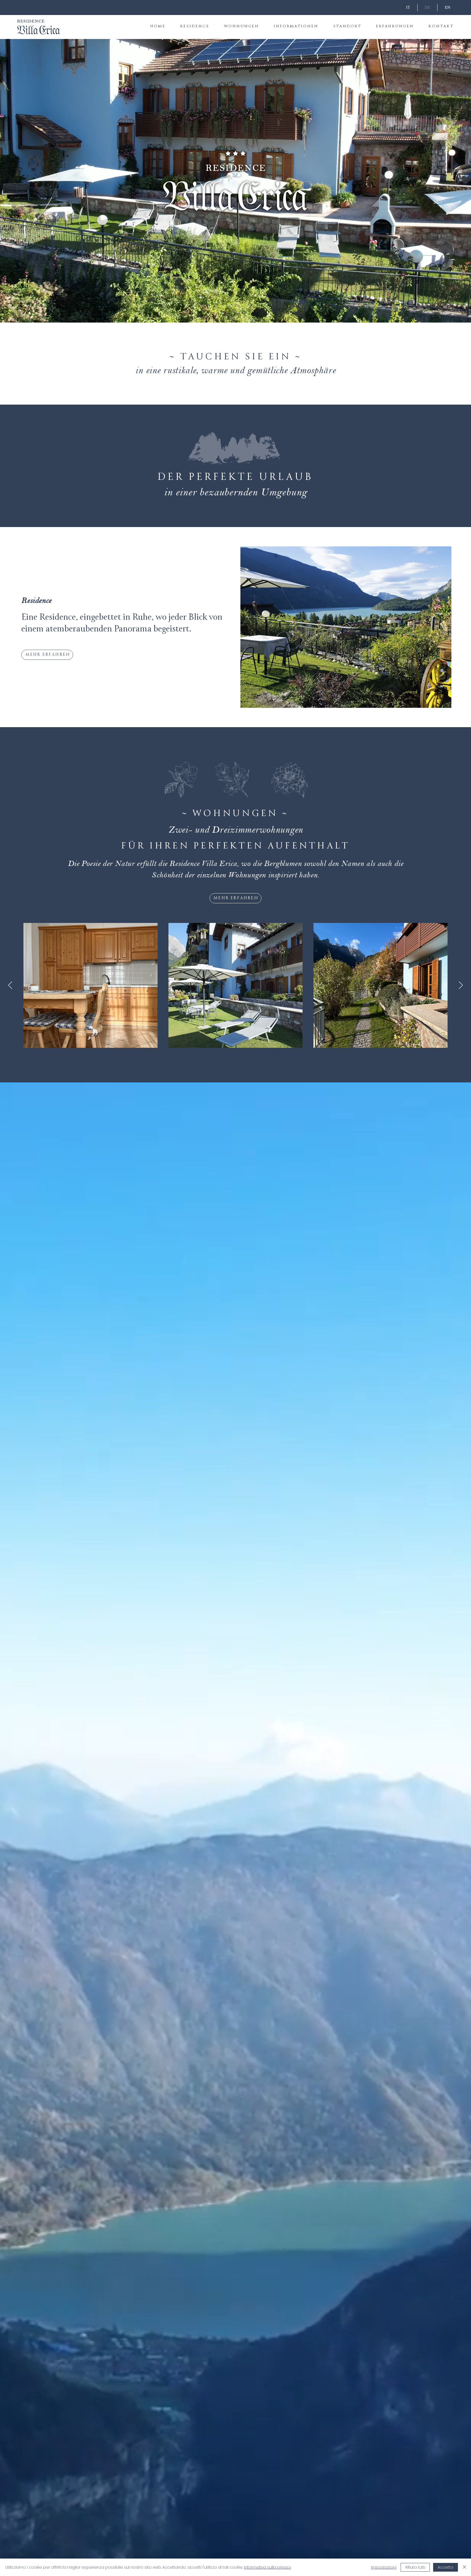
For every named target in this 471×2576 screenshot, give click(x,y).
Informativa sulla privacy (268, 2567)
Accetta (446, 2567)
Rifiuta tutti (415, 2567)
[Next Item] (461, 985)
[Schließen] (464, 2567)
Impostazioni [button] (384, 2567)
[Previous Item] (10, 985)
